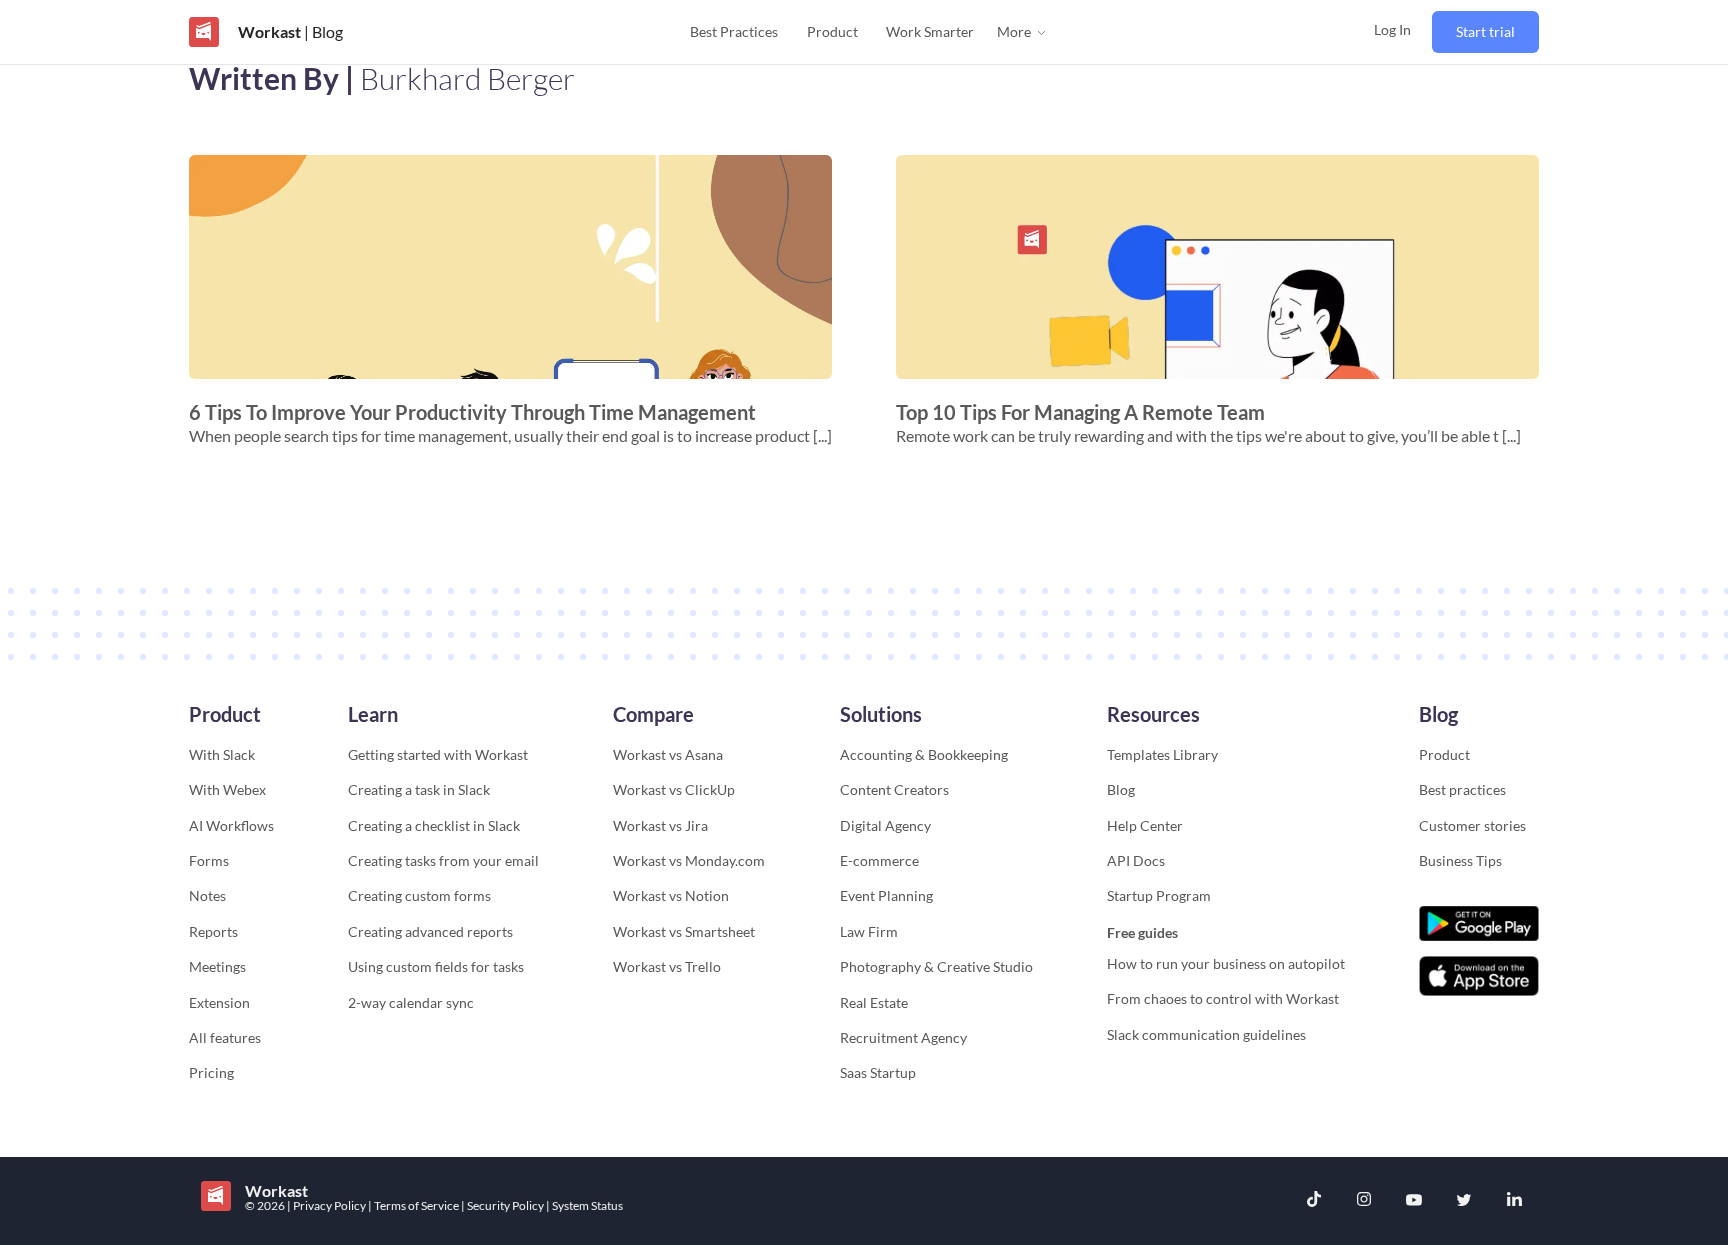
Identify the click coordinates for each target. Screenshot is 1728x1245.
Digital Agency (885, 825)
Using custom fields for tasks (436, 966)
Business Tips (1460, 860)
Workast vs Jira (660, 825)
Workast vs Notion (671, 895)
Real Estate (874, 1002)
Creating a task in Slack (419, 789)
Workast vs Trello (667, 966)
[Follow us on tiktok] (1314, 1201)
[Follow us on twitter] (1464, 1201)
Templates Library (1162, 754)
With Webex (227, 789)
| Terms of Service (414, 1205)
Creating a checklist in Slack (434, 825)
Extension (219, 1002)
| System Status (584, 1205)
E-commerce (879, 860)
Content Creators (894, 789)
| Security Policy (503, 1205)
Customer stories (1472, 825)
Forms (209, 860)
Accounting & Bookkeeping (924, 754)
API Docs (1136, 860)
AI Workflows (231, 825)
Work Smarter (930, 31)
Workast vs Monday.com (689, 860)
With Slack (222, 754)
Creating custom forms (419, 895)
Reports (213, 931)
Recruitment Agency (903, 1037)
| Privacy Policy (327, 1205)
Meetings (217, 966)
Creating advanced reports (430, 931)
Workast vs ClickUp (674, 789)
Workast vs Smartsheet (684, 931)
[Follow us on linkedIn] (1514, 1201)
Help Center (1145, 825)
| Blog (322, 31)
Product (832, 31)
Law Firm (869, 931)
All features (225, 1037)
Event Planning (886, 895)
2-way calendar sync (411, 1002)
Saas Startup (878, 1072)
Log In (1392, 29)
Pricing (211, 1072)
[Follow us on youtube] (1414, 1201)
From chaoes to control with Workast (1223, 998)
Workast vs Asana (668, 754)
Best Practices (734, 31)
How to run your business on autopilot (1226, 963)
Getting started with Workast (438, 754)
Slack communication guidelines (1206, 1034)
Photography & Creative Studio (936, 966)
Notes (207, 895)
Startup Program (1159, 895)
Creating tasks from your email (443, 860)
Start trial (1485, 31)
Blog (1121, 789)
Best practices (1462, 789)
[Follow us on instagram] (1364, 1201)
